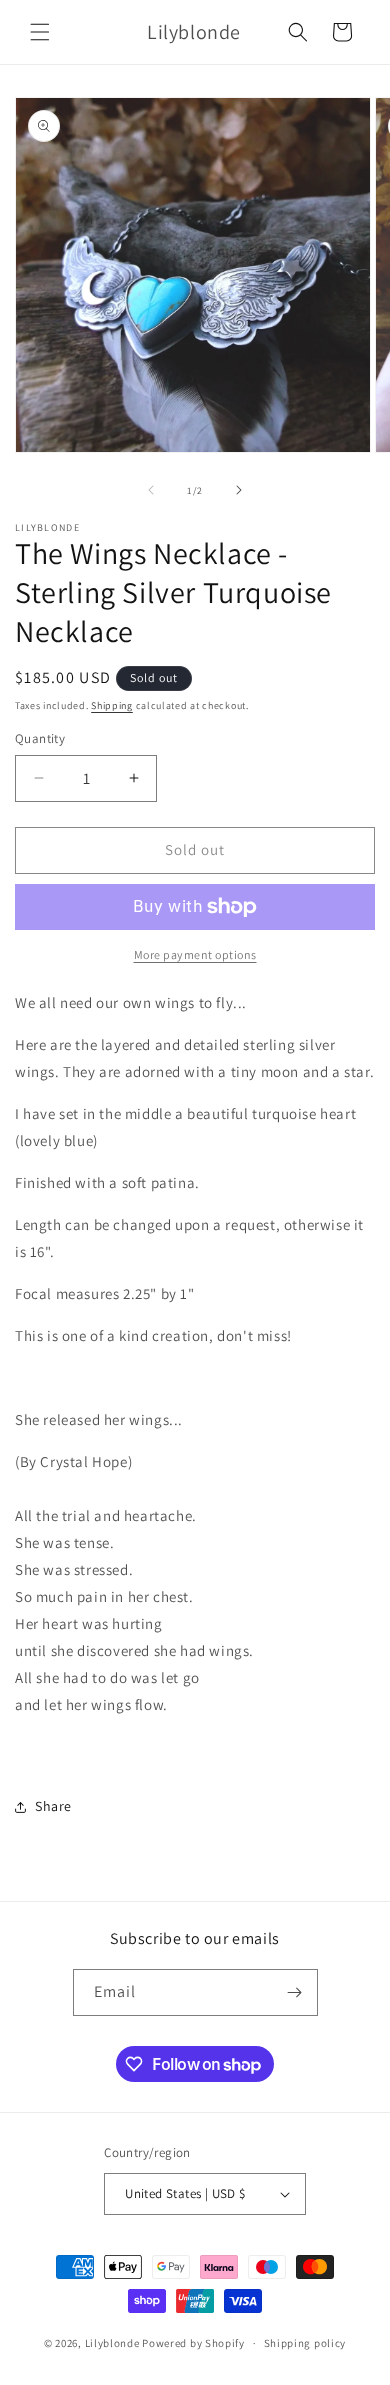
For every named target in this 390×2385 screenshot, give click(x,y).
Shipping (112, 705)
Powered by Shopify (193, 2343)
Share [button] (53, 1806)
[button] (40, 32)
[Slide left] (151, 490)
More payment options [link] (195, 954)
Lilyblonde (112, 2343)
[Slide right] (239, 490)
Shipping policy (305, 2343)
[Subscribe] (295, 1992)
